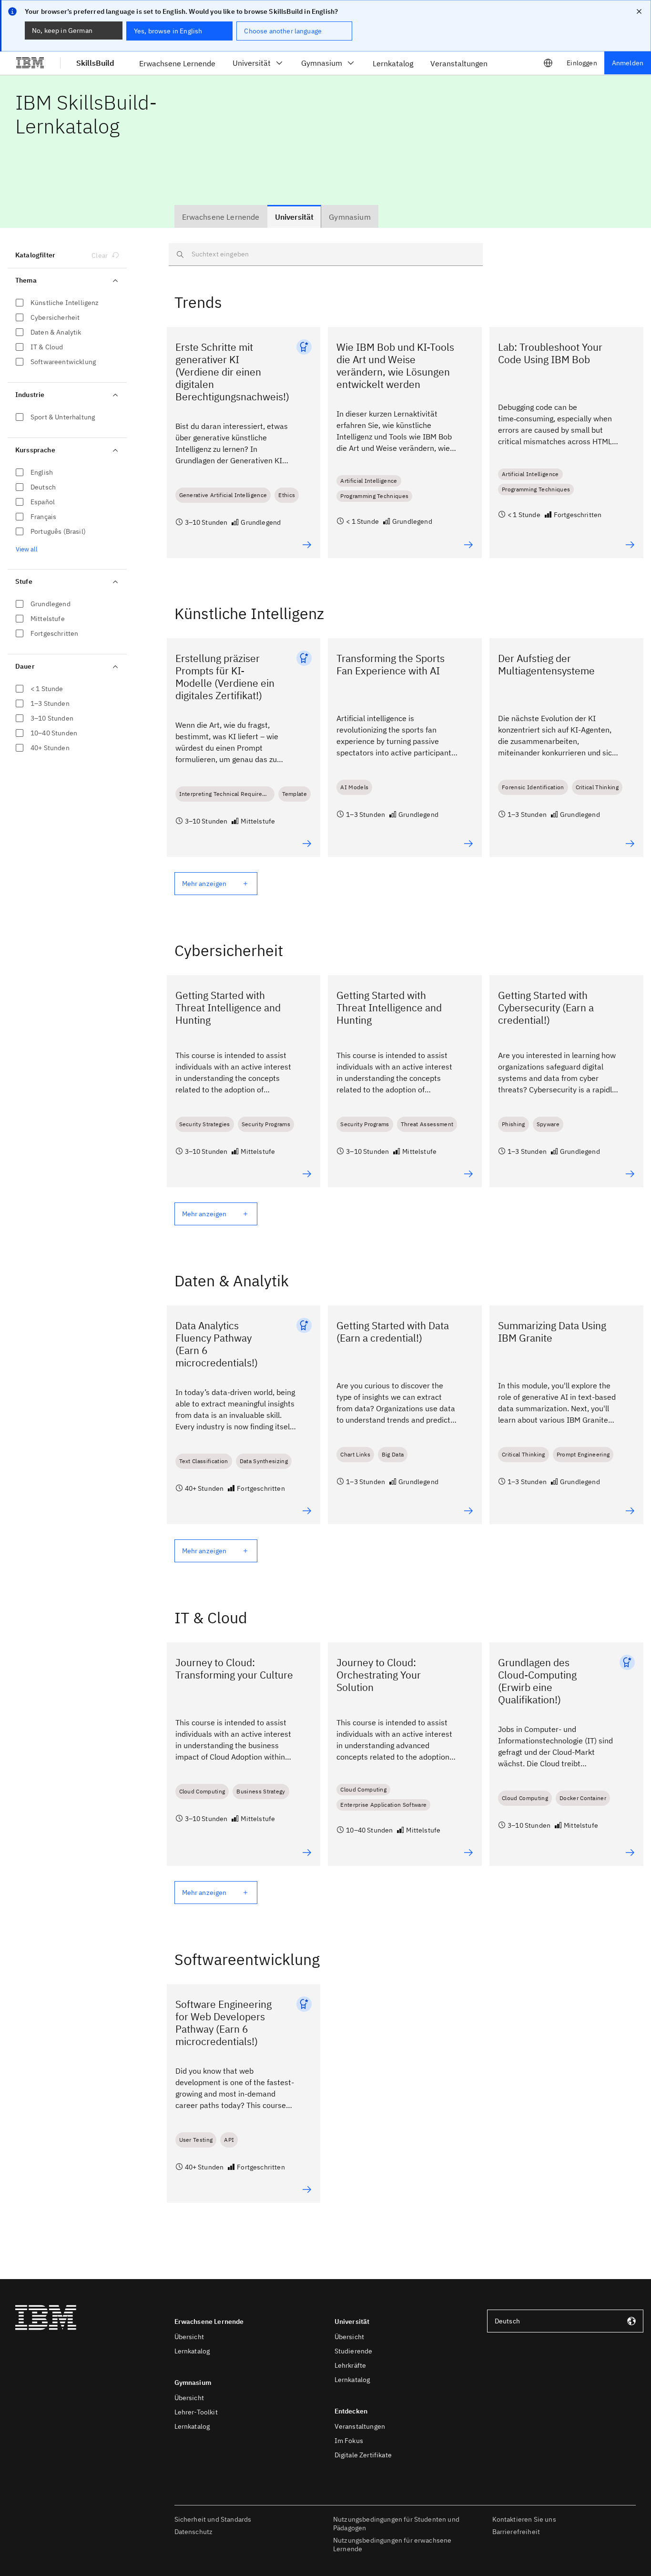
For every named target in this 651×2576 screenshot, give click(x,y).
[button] (644, 2484)
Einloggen (582, 63)
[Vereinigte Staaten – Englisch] (548, 63)
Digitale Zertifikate (363, 2455)
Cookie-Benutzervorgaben (230, 2514)
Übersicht (189, 2337)
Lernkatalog (192, 2351)
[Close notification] (639, 11)
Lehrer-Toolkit (196, 2412)
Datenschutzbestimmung (228, 2541)
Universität (252, 63)
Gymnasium (322, 63)
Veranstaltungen (360, 2426)
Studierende (354, 2351)
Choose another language (283, 31)
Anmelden (628, 63)
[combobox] (565, 2321)
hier (437, 2523)
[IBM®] (30, 63)
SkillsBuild (95, 63)
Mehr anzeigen (204, 884)
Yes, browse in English (168, 31)
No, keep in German (62, 31)
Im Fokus (349, 2441)
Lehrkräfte (351, 2365)
